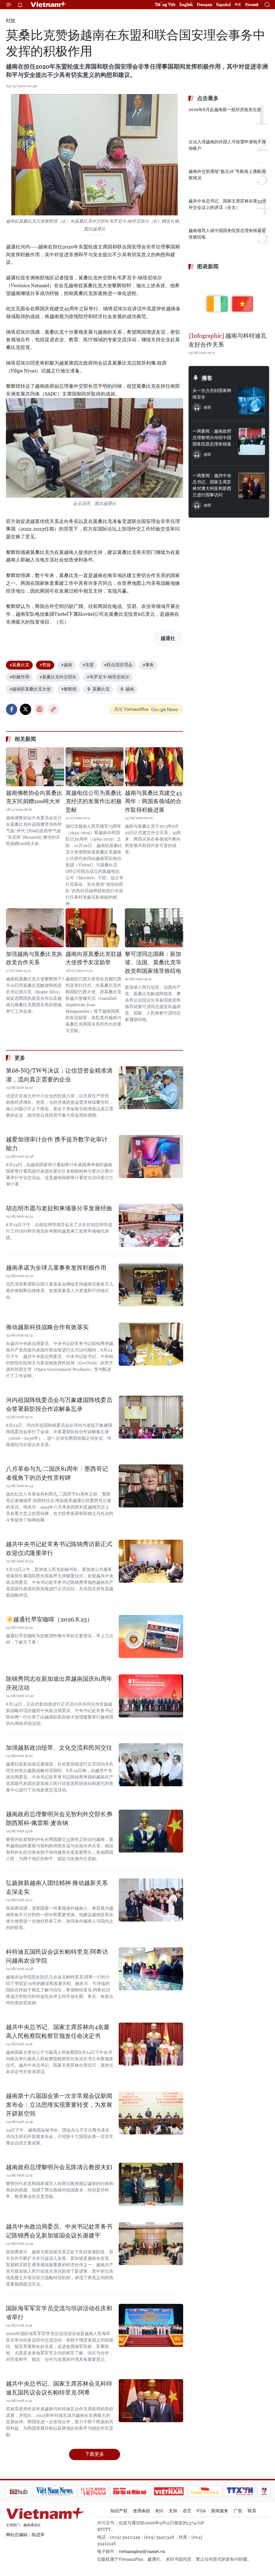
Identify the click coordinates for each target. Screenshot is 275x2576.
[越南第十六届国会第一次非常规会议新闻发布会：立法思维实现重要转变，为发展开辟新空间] (151, 2113)
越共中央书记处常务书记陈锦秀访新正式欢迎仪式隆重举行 (59, 1549)
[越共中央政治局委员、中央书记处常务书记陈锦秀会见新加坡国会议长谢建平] (151, 2244)
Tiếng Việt (165, 4)
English (186, 4)
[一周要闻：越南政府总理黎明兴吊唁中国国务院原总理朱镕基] (252, 442)
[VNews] (236, 2491)
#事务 (148, 665)
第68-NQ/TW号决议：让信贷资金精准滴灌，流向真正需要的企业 (59, 1075)
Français (205, 4)
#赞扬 (45, 665)
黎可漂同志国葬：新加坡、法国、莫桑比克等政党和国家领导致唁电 (153, 963)
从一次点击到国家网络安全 (212, 394)
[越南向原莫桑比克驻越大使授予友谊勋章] (95, 928)
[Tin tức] (259, 2491)
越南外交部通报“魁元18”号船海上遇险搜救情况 (227, 175)
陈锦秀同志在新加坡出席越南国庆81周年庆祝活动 (59, 1683)
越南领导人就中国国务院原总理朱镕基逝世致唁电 (227, 234)
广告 (238, 2511)
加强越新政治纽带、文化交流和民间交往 (59, 1748)
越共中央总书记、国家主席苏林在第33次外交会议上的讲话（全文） (227, 204)
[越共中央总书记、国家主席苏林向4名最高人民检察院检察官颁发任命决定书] (151, 2044)
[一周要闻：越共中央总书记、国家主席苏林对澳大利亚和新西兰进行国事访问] (252, 486)
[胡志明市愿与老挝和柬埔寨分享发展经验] (151, 1225)
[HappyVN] (177, 2491)
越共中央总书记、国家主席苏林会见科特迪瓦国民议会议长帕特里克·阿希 (59, 2388)
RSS (159, 2511)
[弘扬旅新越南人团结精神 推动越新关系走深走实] (151, 1900)
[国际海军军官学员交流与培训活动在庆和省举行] (151, 2325)
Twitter (26, 709)
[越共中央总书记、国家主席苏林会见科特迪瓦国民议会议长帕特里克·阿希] (151, 2401)
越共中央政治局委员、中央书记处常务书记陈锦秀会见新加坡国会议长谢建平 (59, 2231)
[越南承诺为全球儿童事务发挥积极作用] (151, 1285)
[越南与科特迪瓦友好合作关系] (229, 302)
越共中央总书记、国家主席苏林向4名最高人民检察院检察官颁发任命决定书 (58, 2031)
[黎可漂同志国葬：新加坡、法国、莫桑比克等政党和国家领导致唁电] (154, 928)
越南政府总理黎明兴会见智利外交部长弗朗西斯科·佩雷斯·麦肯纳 (59, 1819)
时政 (11, 21)
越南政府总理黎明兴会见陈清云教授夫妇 (59, 2167)
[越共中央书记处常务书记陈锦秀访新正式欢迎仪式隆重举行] (151, 1561)
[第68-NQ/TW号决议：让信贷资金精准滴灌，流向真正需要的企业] (151, 1088)
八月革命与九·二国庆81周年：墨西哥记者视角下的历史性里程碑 (57, 1473)
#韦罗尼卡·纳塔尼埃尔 (108, 677)
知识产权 (119, 2511)
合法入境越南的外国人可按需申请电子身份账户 (227, 145)
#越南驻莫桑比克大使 (30, 689)
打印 (39, 709)
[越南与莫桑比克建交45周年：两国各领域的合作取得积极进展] (154, 767)
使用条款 (142, 2511)
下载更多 (95, 2454)
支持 (173, 2511)
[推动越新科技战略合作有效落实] (151, 1344)
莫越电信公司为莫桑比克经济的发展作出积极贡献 (94, 801)
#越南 (67, 665)
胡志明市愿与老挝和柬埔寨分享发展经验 (59, 1208)
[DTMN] (101, 2491)
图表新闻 (208, 266)
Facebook (12, 709)
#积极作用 (19, 677)
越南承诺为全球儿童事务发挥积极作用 (56, 1268)
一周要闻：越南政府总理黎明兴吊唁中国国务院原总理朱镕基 (212, 438)
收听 (208, 407)
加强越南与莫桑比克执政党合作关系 (34, 958)
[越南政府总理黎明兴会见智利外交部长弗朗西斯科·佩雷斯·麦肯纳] (151, 1831)
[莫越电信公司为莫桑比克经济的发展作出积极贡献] (95, 767)
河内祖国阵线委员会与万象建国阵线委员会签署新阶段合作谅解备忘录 (59, 1404)
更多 (20, 1058)
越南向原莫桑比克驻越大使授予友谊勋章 (94, 958)
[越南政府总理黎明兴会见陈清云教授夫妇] (151, 2184)
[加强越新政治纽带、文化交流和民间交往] (151, 1765)
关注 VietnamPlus (131, 709)
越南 (130, 689)
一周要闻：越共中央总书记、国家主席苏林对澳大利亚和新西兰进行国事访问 (212, 485)
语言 (187, 2511)
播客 (207, 378)
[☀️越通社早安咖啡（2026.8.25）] (151, 1636)
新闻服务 (220, 2511)
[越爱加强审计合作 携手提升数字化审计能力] (151, 1157)
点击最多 (208, 98)
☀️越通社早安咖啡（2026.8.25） (49, 1619)
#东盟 (88, 665)
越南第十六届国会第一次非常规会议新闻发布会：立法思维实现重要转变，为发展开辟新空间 (59, 2105)
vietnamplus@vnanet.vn (142, 2551)
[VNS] (26, 2491)
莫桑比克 (101, 689)
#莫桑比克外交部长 (58, 677)
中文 (238, 5)
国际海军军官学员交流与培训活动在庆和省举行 (59, 2313)
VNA (201, 2511)
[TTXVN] (212, 2491)
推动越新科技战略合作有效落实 (47, 1327)
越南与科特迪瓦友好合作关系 (228, 340)
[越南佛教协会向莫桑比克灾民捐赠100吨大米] (35, 767)
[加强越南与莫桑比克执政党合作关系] (35, 928)
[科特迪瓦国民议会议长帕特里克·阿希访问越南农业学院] (151, 1969)
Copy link (53, 709)
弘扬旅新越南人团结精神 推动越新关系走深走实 (57, 1887)
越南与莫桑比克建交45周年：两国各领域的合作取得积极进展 (153, 801)
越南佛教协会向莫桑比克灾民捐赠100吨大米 (34, 797)
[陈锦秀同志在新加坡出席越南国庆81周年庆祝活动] (151, 1696)
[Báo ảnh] (140, 2491)
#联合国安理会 (118, 665)
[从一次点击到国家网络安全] (252, 401)
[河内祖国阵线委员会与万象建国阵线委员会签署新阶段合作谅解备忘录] (151, 1417)
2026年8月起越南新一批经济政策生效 (225, 110)
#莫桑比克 (19, 665)
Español (223, 4)
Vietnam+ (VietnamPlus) (49, 5)
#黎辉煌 (69, 689)
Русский (252, 5)
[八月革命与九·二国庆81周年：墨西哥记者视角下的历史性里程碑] (151, 1486)
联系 (252, 2511)
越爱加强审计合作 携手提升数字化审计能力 (57, 1144)
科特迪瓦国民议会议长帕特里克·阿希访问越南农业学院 (57, 1956)
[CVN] (65, 2491)
